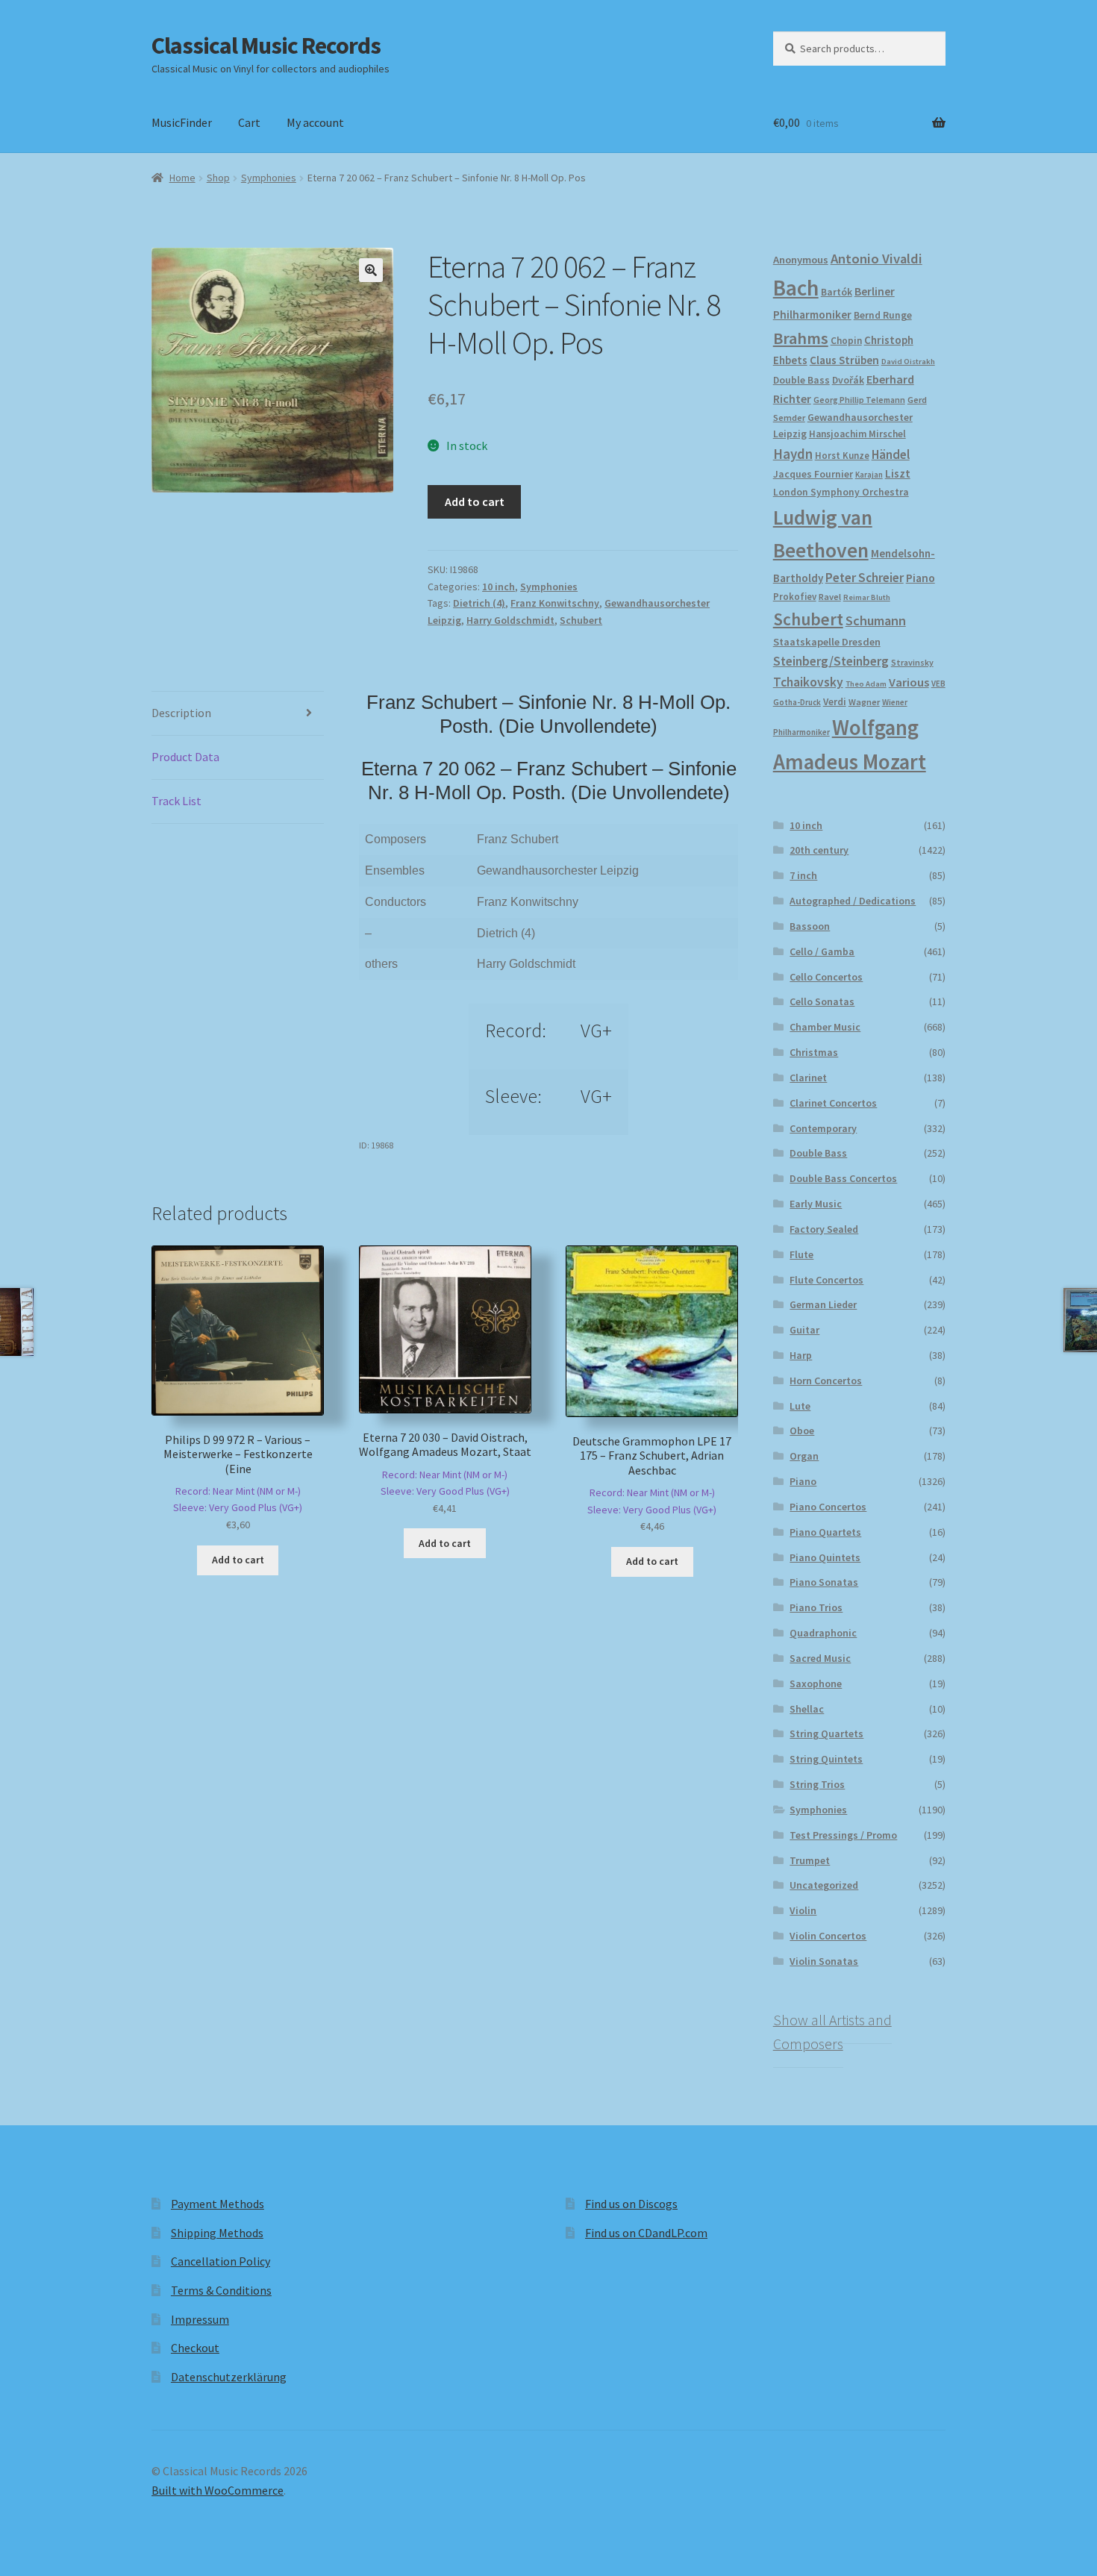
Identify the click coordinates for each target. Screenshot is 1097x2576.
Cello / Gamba (822, 951)
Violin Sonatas (824, 1961)
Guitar (804, 1330)
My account (315, 122)
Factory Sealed (824, 1229)
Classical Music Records (266, 46)
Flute (801, 1254)
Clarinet (808, 1078)
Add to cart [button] (238, 1560)
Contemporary (823, 1128)
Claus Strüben (844, 360)
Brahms (801, 338)
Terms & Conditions (221, 2290)
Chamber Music (825, 1027)
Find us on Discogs (631, 2204)
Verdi (835, 702)
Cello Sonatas (822, 1001)
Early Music (816, 1204)
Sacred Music (820, 1658)
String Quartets (826, 1734)
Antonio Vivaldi (876, 259)
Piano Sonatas (824, 1582)
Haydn (793, 454)
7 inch (803, 875)
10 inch (499, 587)
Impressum (200, 2319)
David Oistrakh (908, 362)
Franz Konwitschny (555, 603)
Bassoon (810, 926)
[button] (371, 270)
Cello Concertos (826, 977)
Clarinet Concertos (833, 1103)
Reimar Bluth (867, 597)
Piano (921, 578)
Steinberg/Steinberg (831, 661)
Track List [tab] (176, 801)
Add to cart (475, 501)
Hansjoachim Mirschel (857, 434)
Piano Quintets (825, 1557)
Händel (891, 454)
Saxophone (816, 1684)
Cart (249, 122)
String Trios (817, 1784)
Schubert (581, 620)
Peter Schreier (865, 578)
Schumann (876, 620)
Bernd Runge (883, 315)
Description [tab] (181, 713)
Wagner (864, 702)
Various (909, 682)
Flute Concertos (826, 1280)
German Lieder (823, 1304)
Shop (218, 178)
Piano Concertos (828, 1507)
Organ (804, 1456)
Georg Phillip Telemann (859, 400)
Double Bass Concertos (843, 1178)
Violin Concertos (828, 1936)
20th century (819, 850)
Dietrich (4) (479, 603)
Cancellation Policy (221, 2261)
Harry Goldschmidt (510, 620)
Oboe (802, 1431)
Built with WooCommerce (218, 2490)
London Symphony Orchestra (841, 492)
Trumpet (810, 1860)
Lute (800, 1406)
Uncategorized (824, 1885)
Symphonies (269, 178)
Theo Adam (866, 684)
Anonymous (801, 260)
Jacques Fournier (813, 474)
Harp (801, 1355)
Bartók (837, 292)
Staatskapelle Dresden (827, 642)
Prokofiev (795, 596)
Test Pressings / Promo (843, 1835)
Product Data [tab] (185, 757)
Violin (803, 1910)
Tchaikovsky (808, 682)
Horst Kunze (842, 455)
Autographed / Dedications (853, 901)
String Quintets (826, 1759)
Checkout (195, 2348)
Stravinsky (912, 662)
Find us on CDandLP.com (646, 2233)
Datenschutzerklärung (229, 2377)
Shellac (807, 1709)
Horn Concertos (826, 1381)
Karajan (869, 475)
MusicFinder (182, 122)
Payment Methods (218, 2204)
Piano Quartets (825, 1532)
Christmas (814, 1052)
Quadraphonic (823, 1633)
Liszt (898, 473)
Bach (796, 288)
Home (182, 178)
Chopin (846, 341)
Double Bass (801, 380)
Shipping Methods (217, 2233)
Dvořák (848, 380)
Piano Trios (816, 1607)
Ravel (830, 597)
